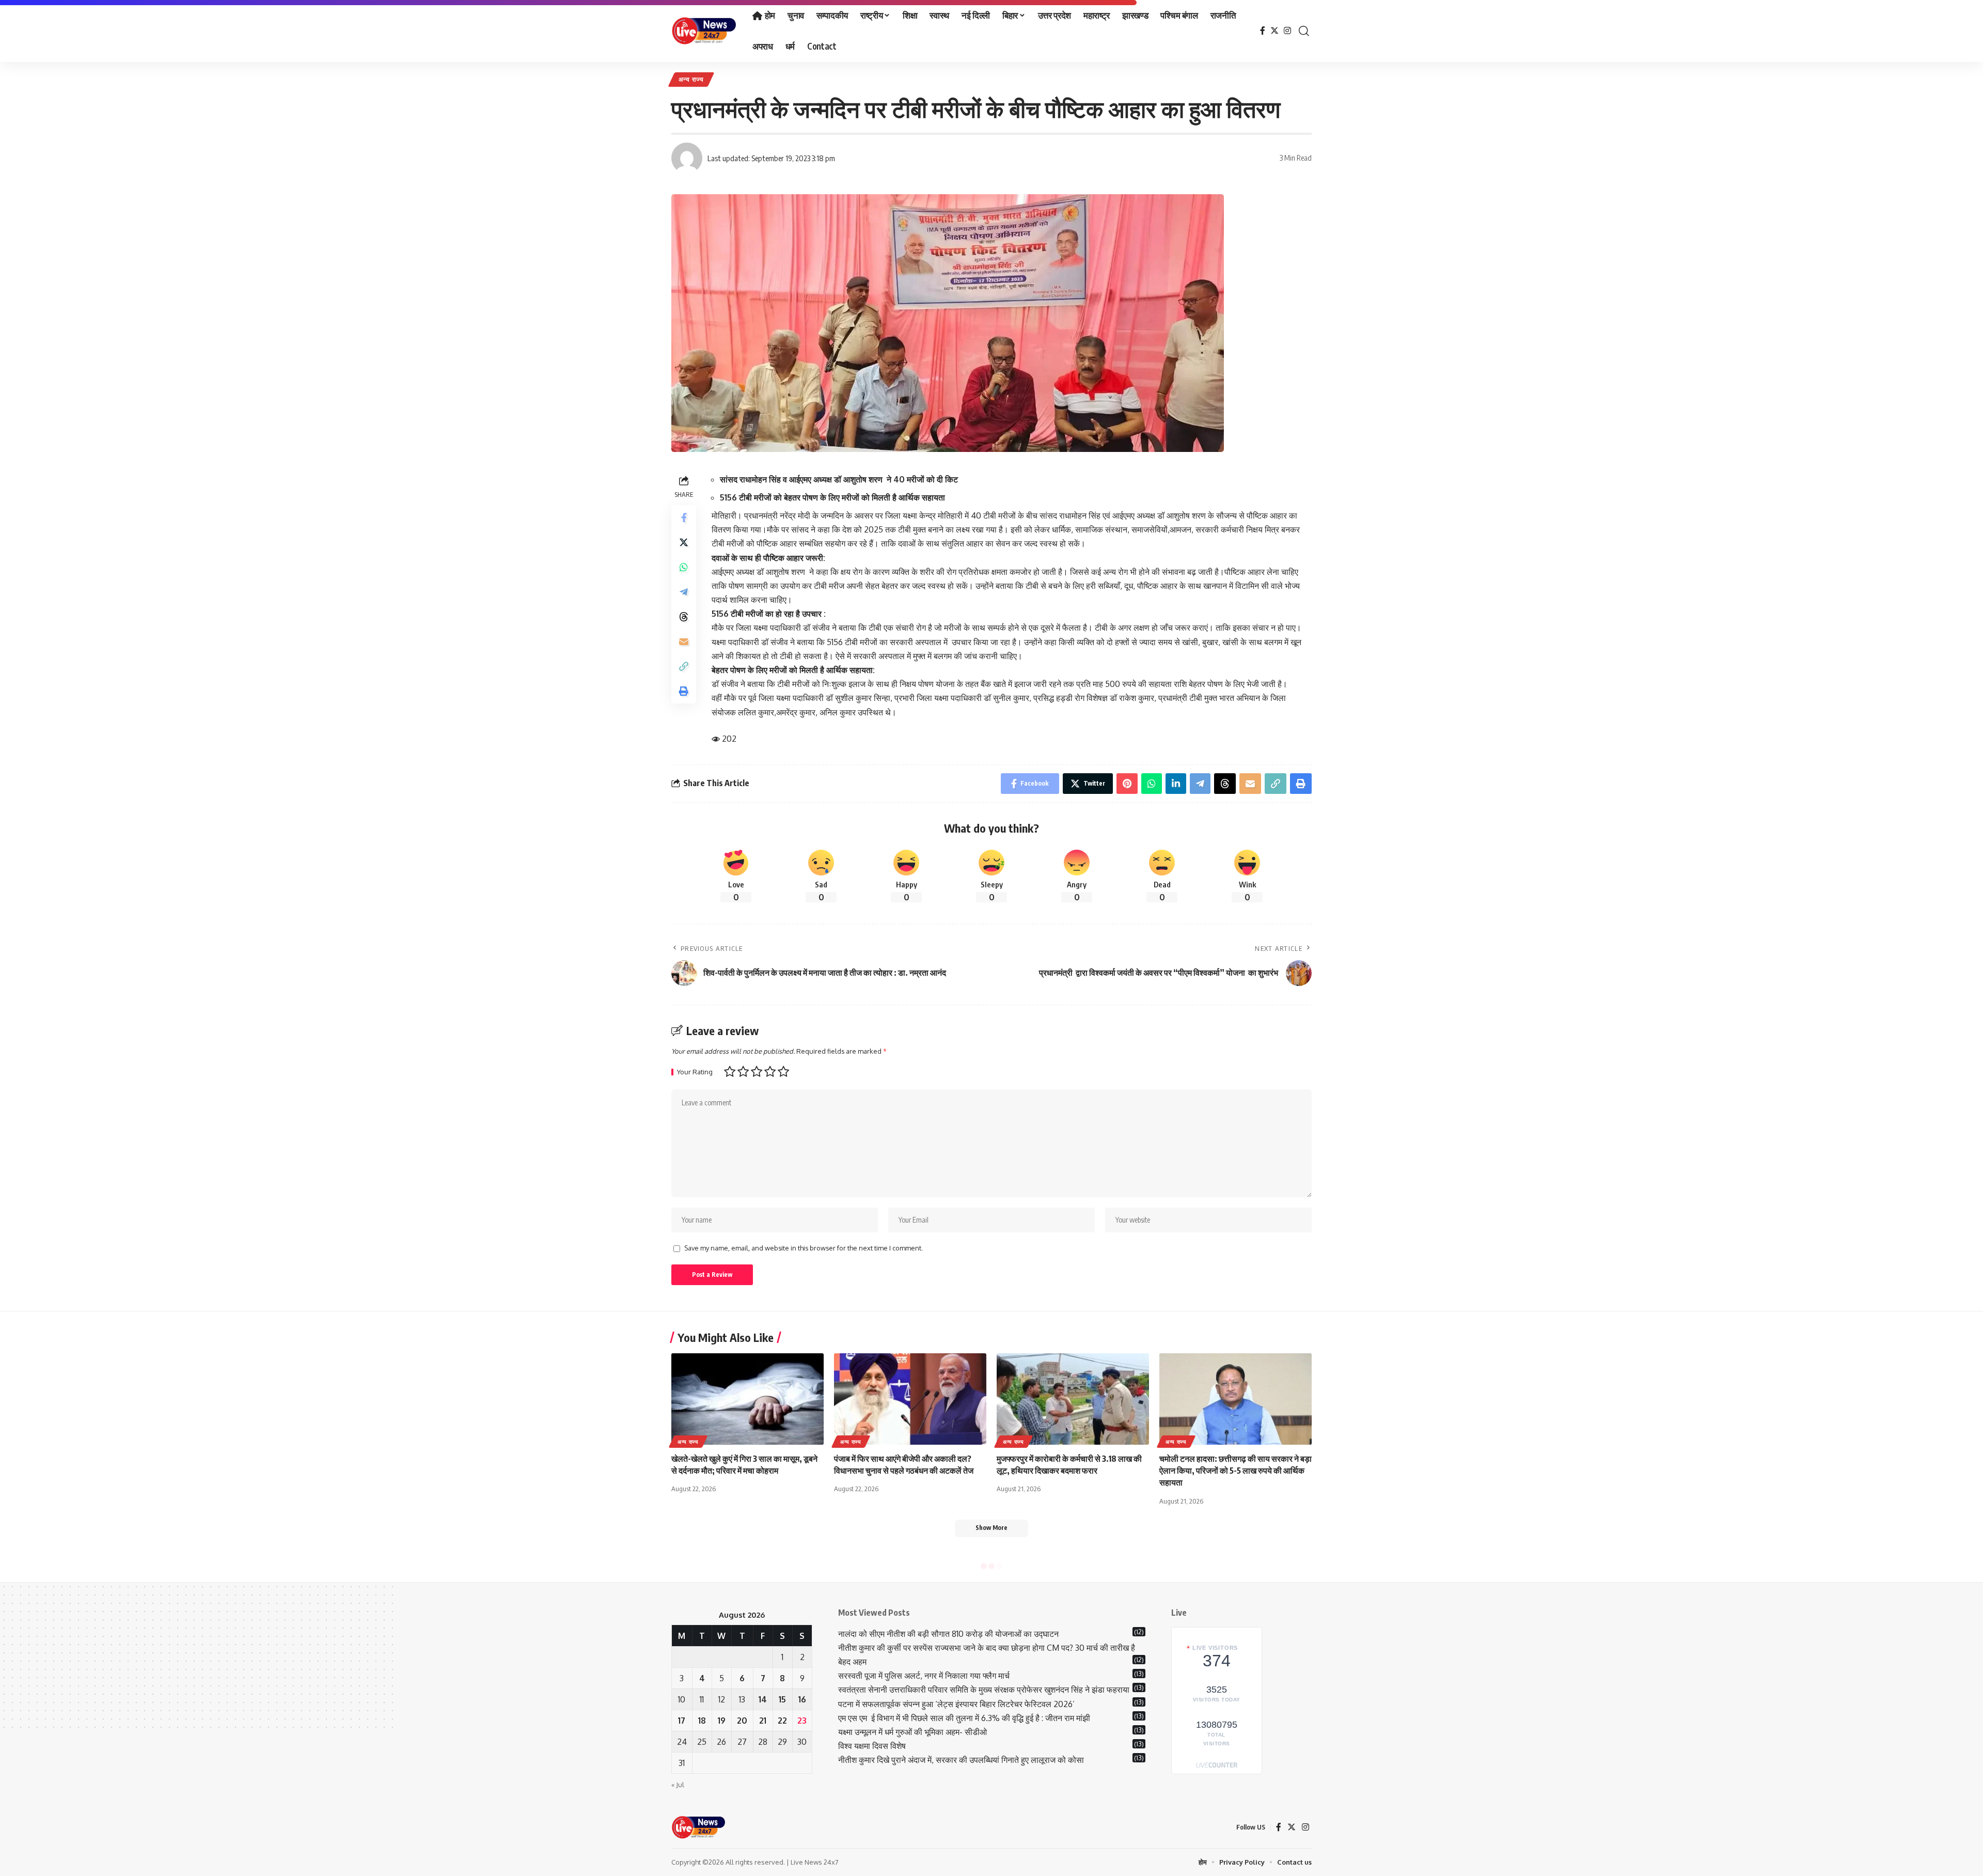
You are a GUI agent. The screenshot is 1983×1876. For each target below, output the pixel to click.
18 (702, 1721)
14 (763, 1699)
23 (802, 1721)
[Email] (684, 641)
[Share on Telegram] (684, 591)
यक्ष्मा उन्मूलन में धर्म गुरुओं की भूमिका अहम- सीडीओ (914, 1732)
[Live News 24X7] (704, 31)
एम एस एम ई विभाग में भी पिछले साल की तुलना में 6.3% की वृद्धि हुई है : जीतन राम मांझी (964, 1718)
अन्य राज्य (691, 79)
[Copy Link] (684, 666)
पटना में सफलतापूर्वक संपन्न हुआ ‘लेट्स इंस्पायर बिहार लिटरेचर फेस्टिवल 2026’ (956, 1704)
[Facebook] (1263, 31)
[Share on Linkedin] (1176, 784)
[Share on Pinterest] (1127, 784)
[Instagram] (1287, 31)
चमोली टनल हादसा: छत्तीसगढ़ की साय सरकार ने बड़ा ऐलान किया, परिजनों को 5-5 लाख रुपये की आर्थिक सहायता (1236, 1471)
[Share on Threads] (684, 616)
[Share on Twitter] (684, 542)
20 (742, 1721)
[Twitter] (1274, 31)
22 (782, 1721)
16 (802, 1699)
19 (722, 1721)
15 (782, 1699)
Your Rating (695, 1072)
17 (682, 1721)
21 (763, 1721)
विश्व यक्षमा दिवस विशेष (872, 1746)
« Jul (678, 1785)
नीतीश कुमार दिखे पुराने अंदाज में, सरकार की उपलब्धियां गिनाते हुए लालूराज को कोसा (961, 1760)
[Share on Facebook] (684, 517)
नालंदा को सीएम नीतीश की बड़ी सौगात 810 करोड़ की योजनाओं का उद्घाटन (948, 1634)
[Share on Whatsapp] (684, 567)
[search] (1304, 31)
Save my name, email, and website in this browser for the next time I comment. (804, 1248)
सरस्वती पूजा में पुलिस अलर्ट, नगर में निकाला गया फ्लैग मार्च (924, 1676)
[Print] (684, 691)
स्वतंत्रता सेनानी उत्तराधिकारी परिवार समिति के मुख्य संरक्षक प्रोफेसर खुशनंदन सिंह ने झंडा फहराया (984, 1690)
